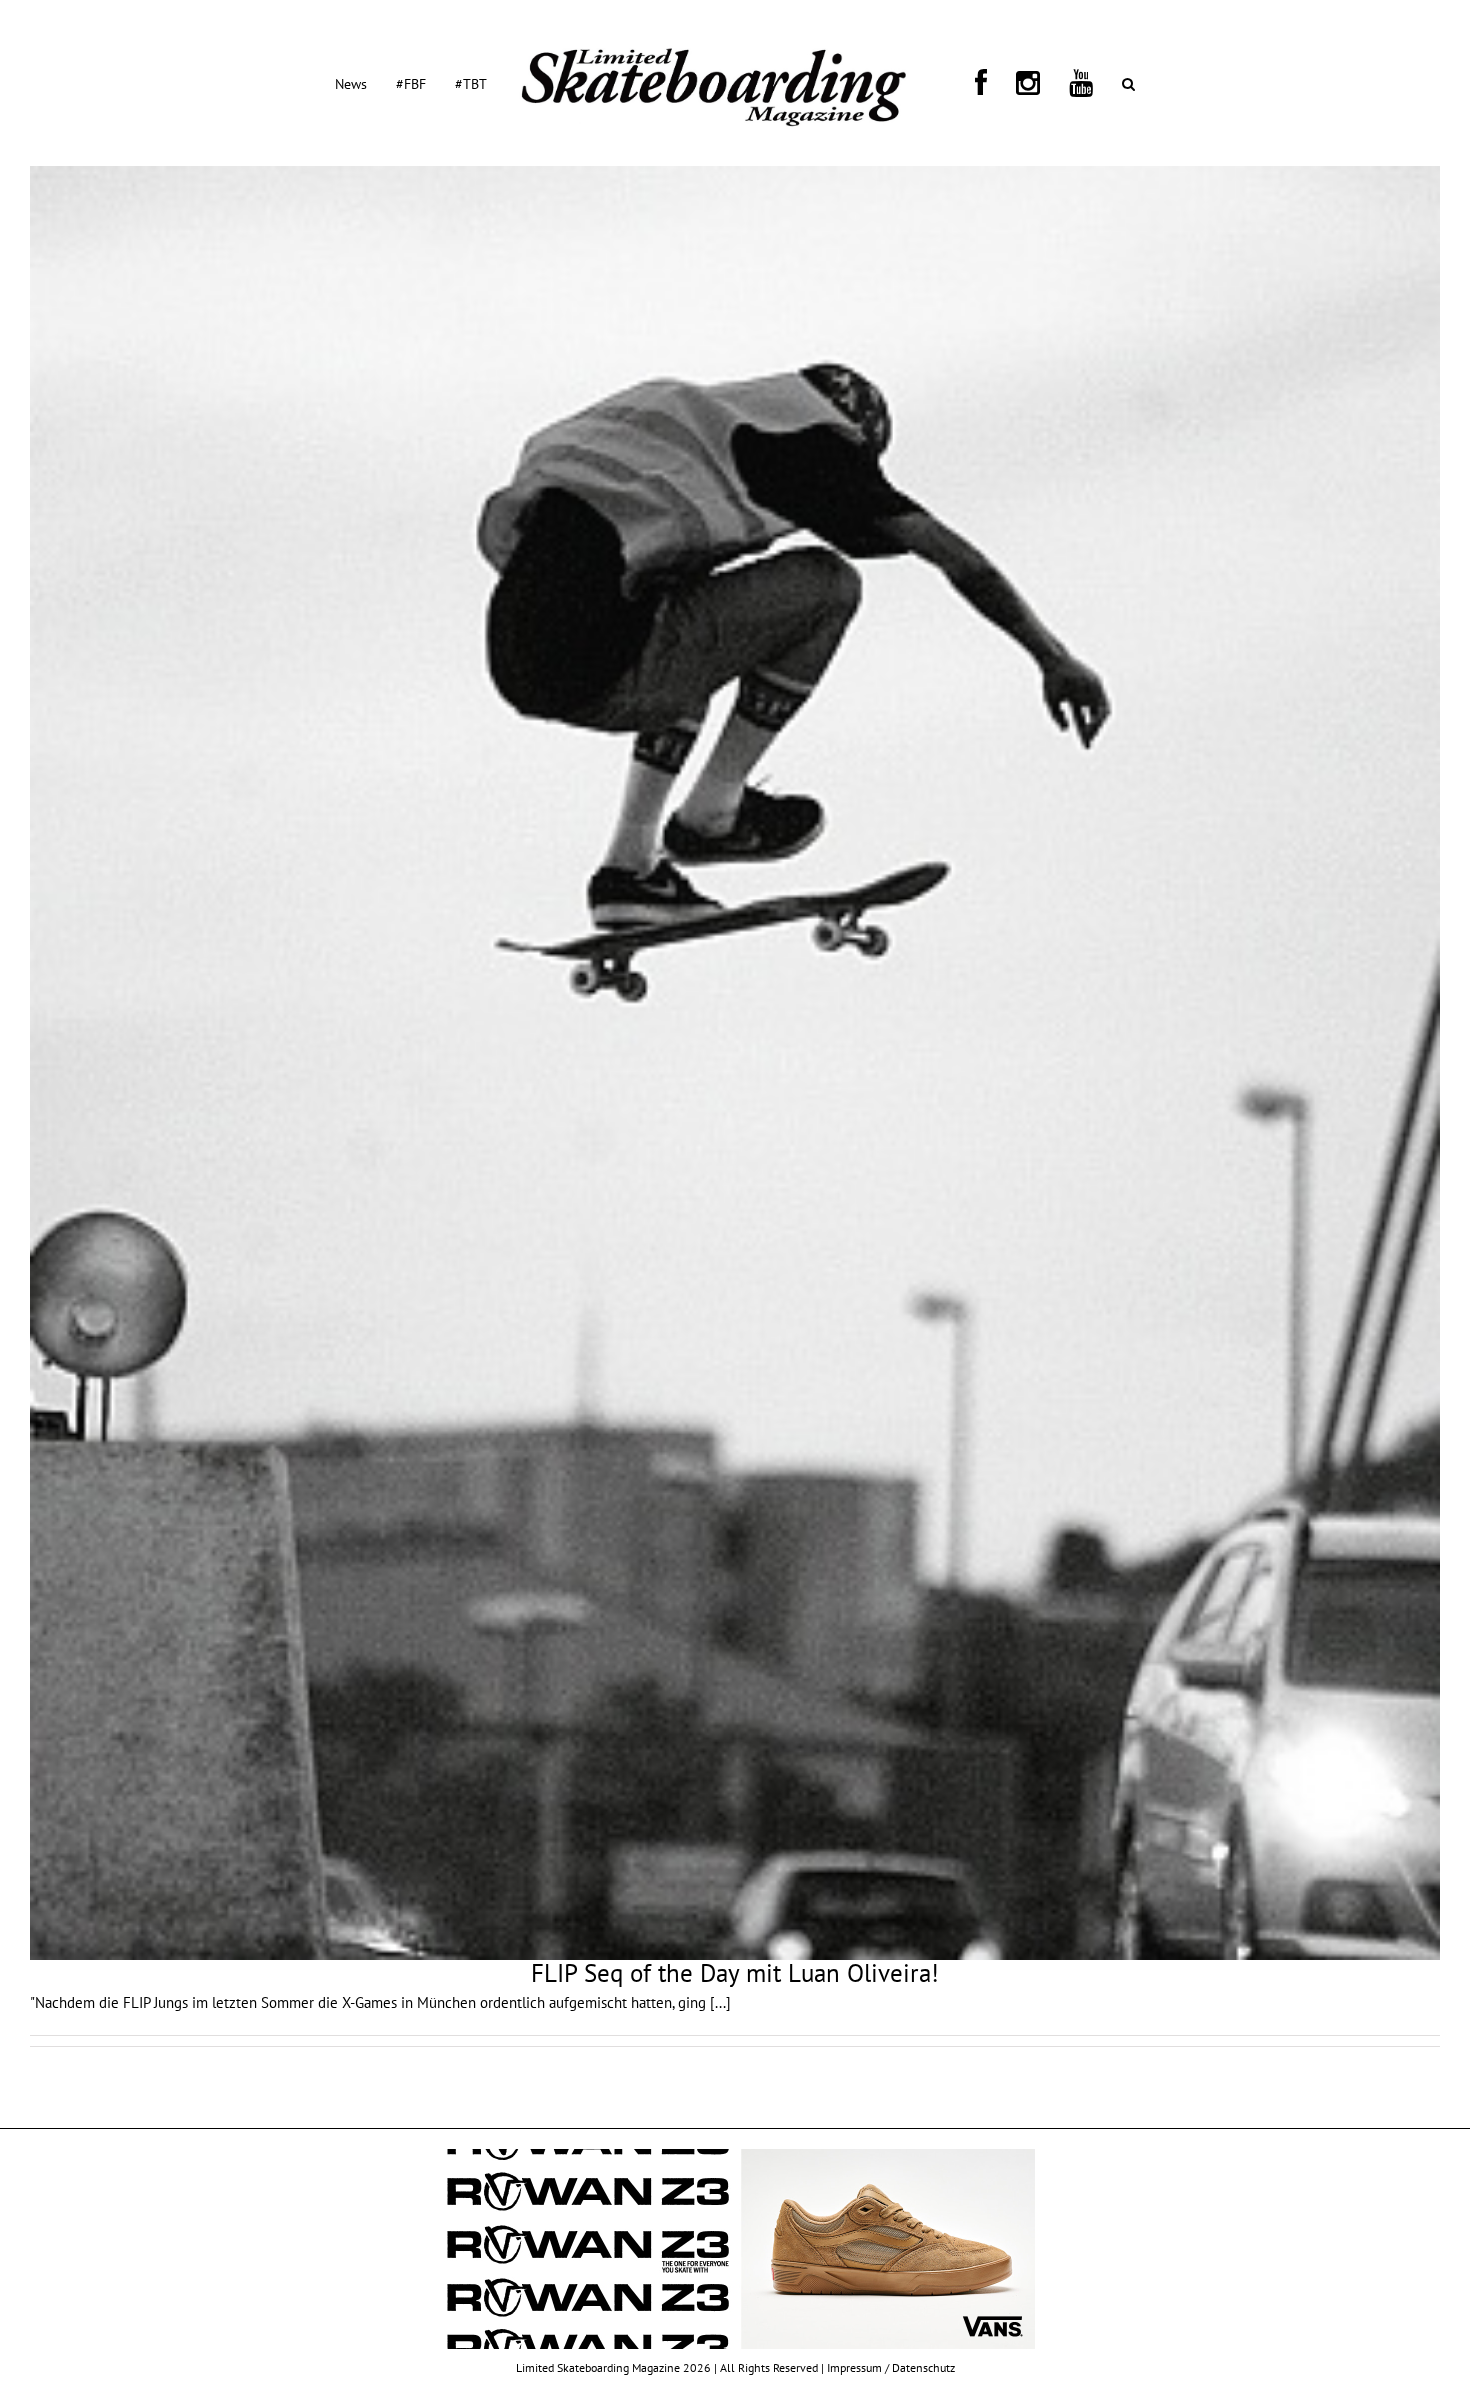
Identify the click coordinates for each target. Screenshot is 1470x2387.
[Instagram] (990, 83)
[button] (1042, 83)
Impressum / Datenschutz (891, 2367)
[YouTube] (1019, 83)
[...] (720, 2002)
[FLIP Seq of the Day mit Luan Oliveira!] (735, 1063)
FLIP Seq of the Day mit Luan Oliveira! (735, 1973)
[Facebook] (967, 83)
